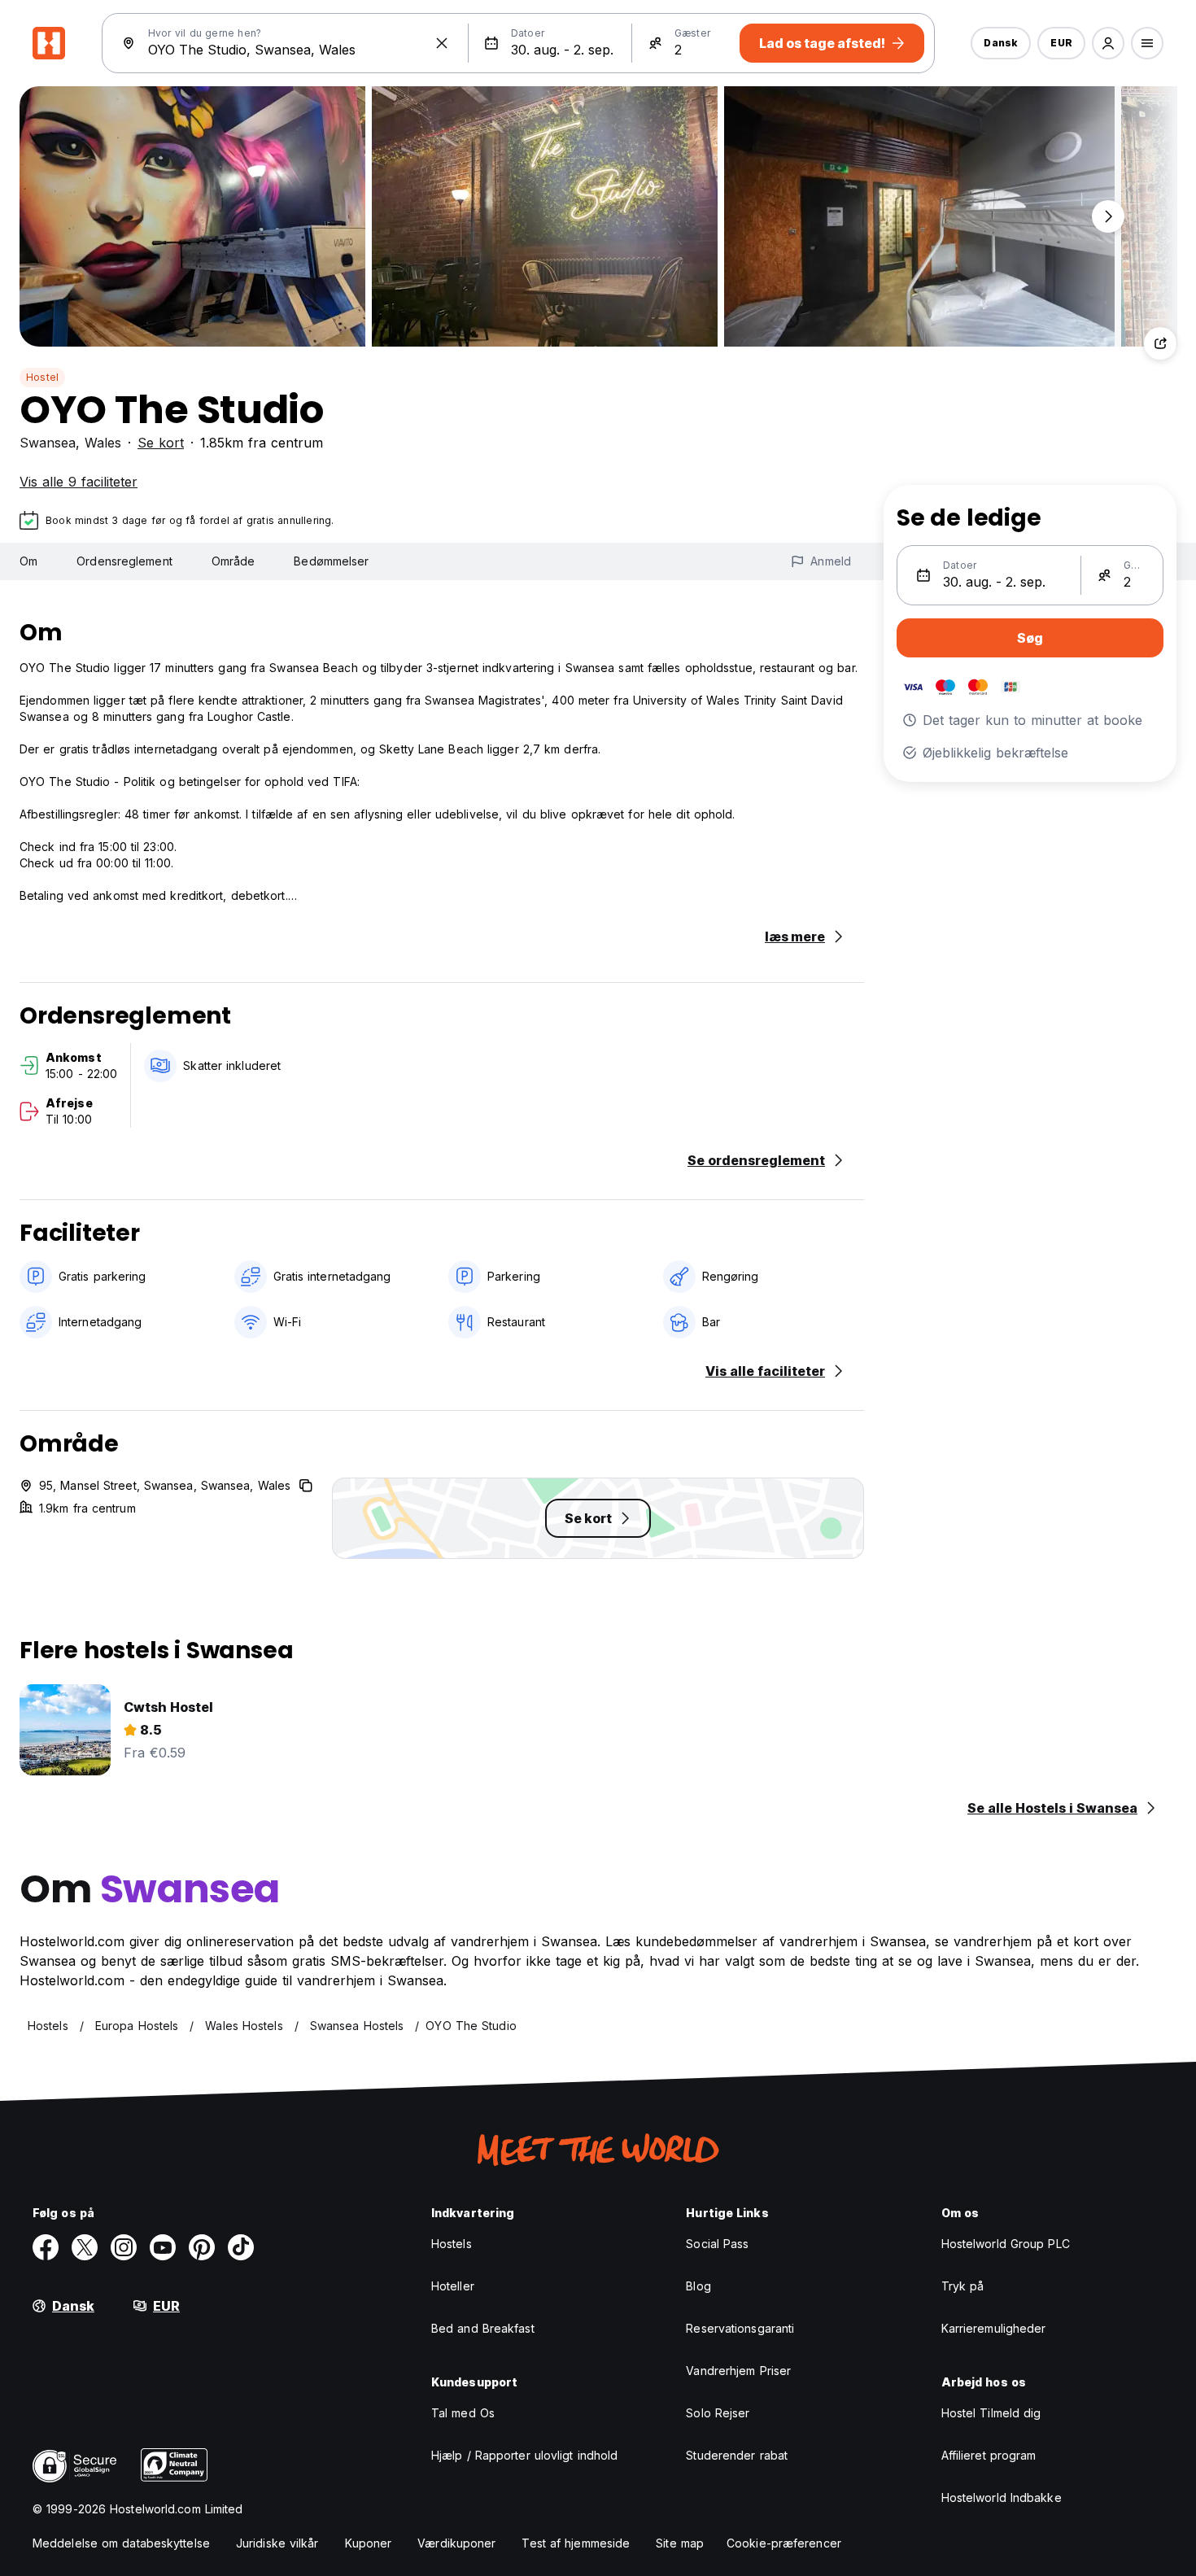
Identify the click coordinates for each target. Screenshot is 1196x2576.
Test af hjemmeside (576, 2543)
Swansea (48, 443)
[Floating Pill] (1108, 216)
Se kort (161, 443)
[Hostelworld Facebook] (46, 2247)
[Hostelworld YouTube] (163, 2247)
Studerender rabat (737, 2455)
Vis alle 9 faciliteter (79, 482)
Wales (103, 443)
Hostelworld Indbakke (1002, 2497)
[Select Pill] (1108, 43)
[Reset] (442, 43)
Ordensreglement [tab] (124, 561)
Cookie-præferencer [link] (784, 2543)
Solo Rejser (718, 2413)
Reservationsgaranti (740, 2328)
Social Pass (717, 2244)
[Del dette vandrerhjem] (1160, 343)
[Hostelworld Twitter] (85, 2247)
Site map (680, 2543)
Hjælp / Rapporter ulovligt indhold (524, 2455)
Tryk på (963, 2286)
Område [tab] (234, 561)
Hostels (452, 2244)
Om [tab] (28, 561)
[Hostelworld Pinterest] (202, 2247)
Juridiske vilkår (277, 2543)
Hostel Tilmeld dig (991, 2413)
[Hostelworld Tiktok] (241, 2247)
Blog (698, 2286)
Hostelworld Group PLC (1006, 2244)
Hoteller (453, 2286)
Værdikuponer (456, 2543)
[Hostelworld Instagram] (124, 2247)
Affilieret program (989, 2455)
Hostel (42, 377)
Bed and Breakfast (483, 2328)
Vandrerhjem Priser (738, 2371)
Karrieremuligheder (994, 2328)
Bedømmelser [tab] (331, 561)
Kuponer (369, 2543)
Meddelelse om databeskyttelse (121, 2543)
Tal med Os (463, 2413)
